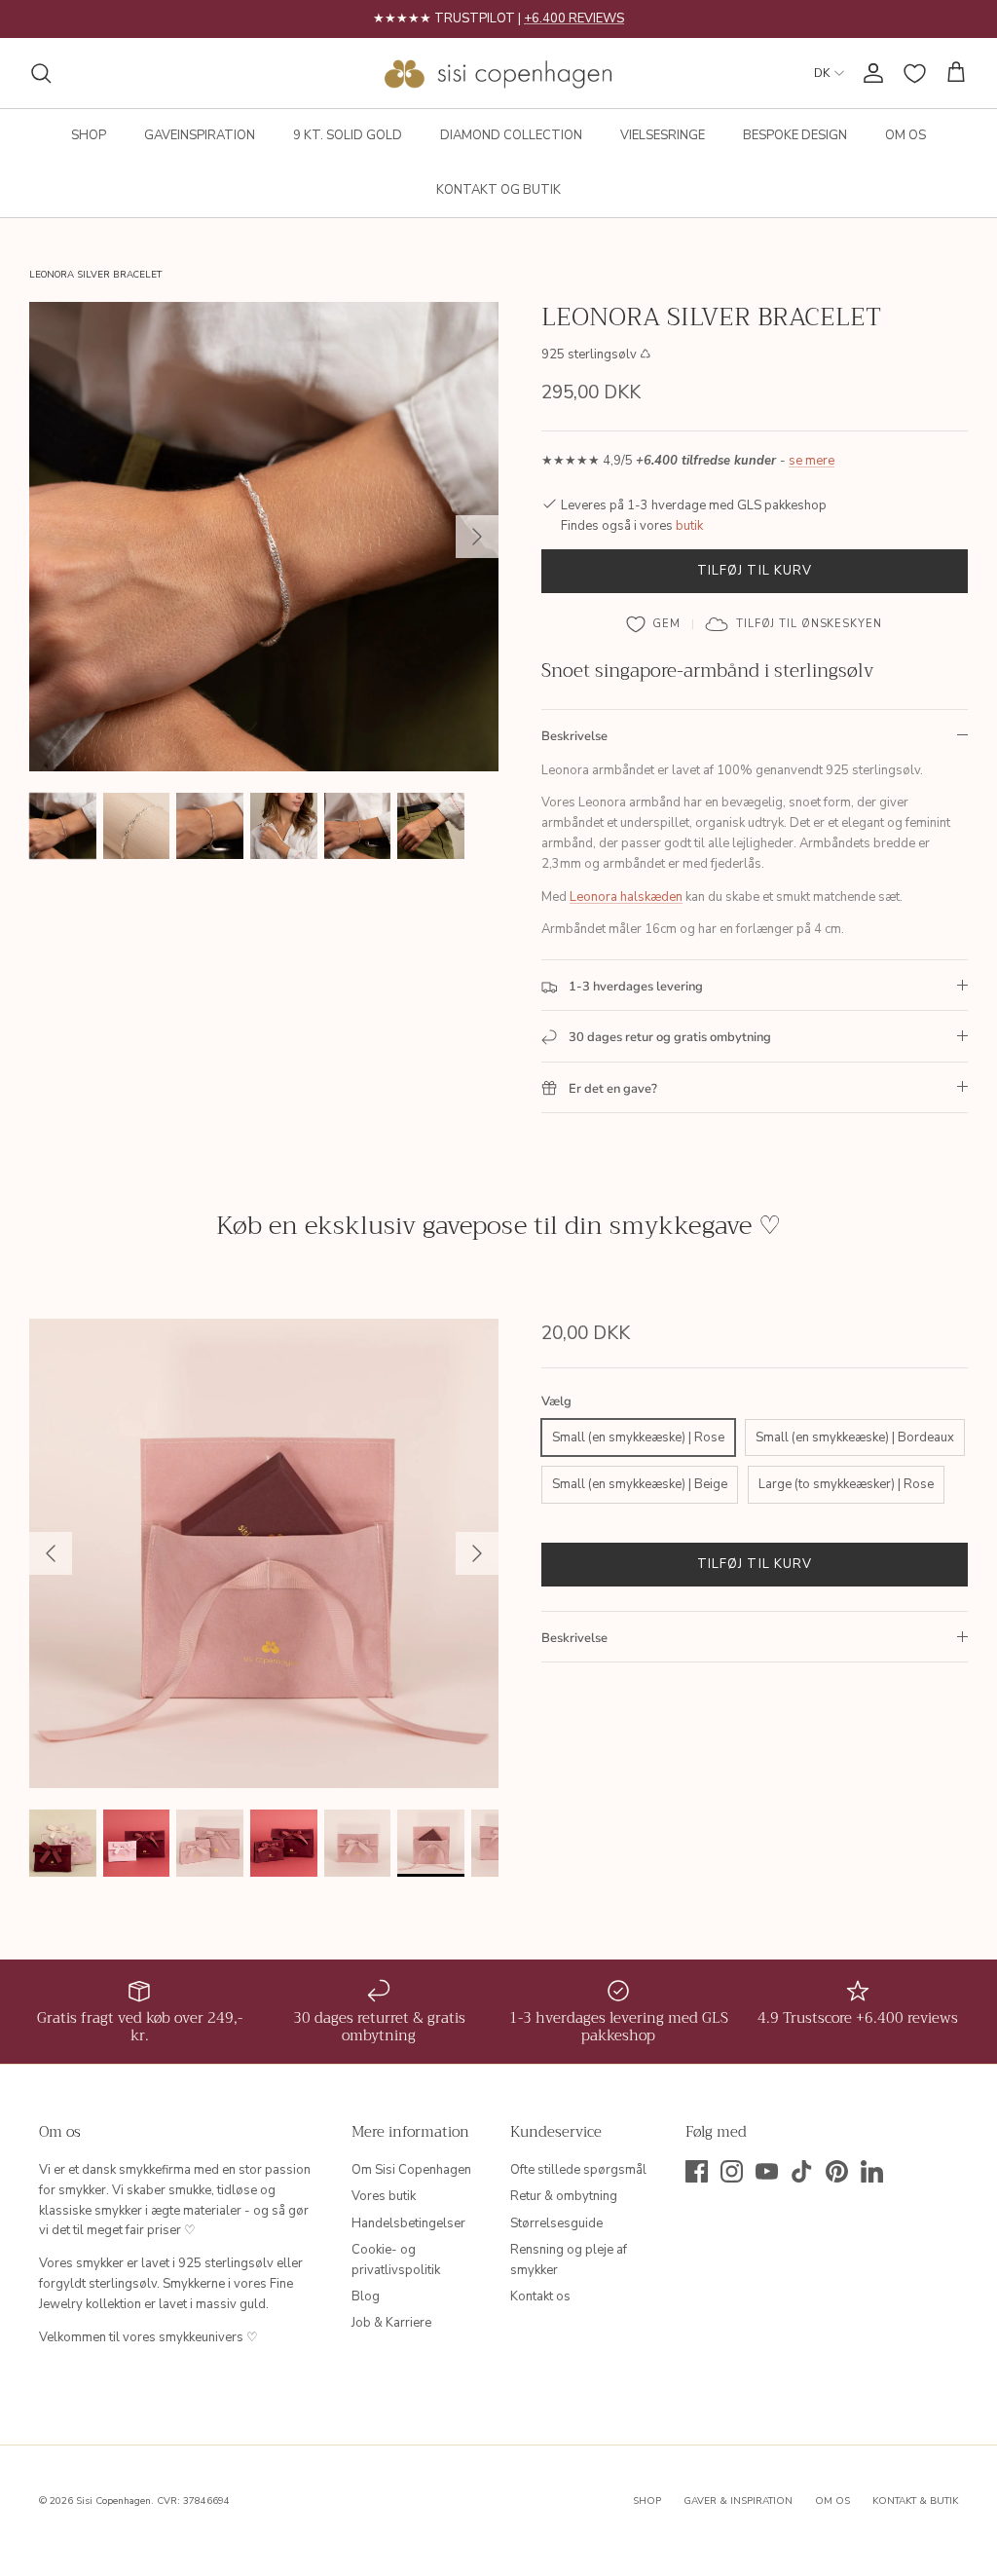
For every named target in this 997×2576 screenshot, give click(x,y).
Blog (366, 2296)
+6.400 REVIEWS (574, 19)
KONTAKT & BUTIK (915, 2501)
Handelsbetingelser (408, 2223)
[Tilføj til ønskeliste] (654, 624)
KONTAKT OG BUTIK (498, 190)
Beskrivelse (574, 736)
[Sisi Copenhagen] (499, 73)
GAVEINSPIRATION (200, 135)
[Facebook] (697, 2171)
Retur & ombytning (564, 2196)
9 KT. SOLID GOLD (348, 135)
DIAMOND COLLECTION (511, 135)
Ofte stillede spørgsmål (578, 2170)
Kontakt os (540, 2296)
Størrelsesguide (556, 2223)
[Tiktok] (802, 2171)
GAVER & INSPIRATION (738, 2501)
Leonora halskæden (626, 897)
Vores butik (384, 2196)
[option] (264, 537)
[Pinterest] (837, 2171)
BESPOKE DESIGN (795, 135)
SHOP (89, 135)
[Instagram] (732, 2171)
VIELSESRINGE (663, 135)
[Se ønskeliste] (915, 74)
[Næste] (477, 537)
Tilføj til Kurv (755, 571)
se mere (812, 461)
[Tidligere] (51, 1553)
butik (689, 526)
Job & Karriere (391, 2323)
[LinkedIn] (872, 2171)
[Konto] (869, 73)
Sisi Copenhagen (113, 2501)
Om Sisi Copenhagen (411, 2170)
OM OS (905, 135)
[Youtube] (767, 2171)
